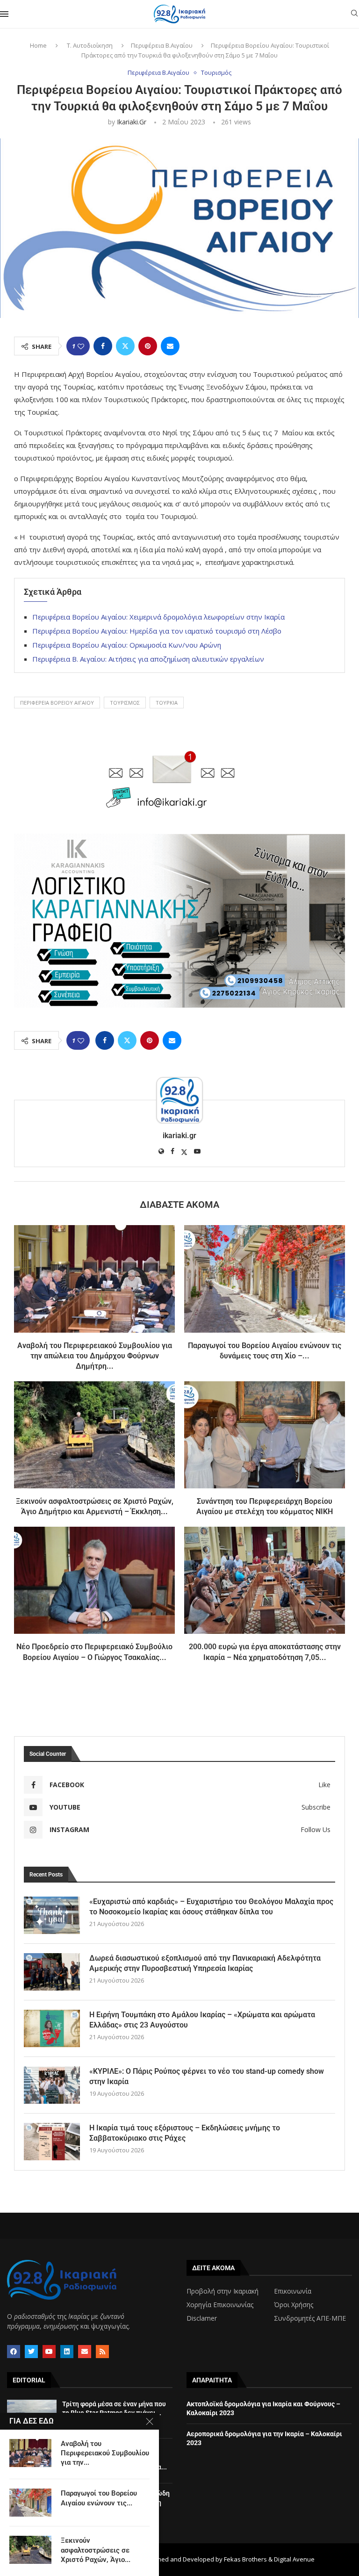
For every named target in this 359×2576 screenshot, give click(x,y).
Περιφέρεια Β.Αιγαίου (162, 45)
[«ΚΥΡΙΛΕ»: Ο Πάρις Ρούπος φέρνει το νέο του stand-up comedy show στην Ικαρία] (52, 2085)
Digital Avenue (294, 2559)
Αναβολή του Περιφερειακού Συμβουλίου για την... (105, 2453)
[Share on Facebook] (103, 346)
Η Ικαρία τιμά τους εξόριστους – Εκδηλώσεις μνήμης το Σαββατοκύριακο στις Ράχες (185, 2133)
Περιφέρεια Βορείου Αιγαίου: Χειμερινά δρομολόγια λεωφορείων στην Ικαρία (158, 617)
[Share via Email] (170, 346)
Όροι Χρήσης (294, 2305)
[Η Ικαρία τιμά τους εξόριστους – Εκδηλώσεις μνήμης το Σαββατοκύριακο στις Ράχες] (52, 2142)
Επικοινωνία (293, 2291)
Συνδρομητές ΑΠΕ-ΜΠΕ (310, 2318)
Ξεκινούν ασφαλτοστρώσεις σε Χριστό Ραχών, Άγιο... (96, 2550)
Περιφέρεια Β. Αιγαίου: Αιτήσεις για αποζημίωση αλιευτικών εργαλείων (148, 659)
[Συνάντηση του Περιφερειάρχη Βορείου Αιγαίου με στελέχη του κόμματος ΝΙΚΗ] (265, 1435)
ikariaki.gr (132, 122)
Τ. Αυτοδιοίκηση (90, 45)
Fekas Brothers (245, 2559)
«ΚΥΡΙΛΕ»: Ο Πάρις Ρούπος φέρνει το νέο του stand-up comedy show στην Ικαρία (207, 2076)
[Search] (354, 14)
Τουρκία (167, 703)
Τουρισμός (125, 703)
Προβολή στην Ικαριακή (223, 2291)
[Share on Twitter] (125, 346)
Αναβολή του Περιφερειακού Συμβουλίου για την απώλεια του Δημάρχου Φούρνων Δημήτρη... (95, 1356)
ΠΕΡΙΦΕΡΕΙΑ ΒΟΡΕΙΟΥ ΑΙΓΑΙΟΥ (57, 703)
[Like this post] (81, 346)
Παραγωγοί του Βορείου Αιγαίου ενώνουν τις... (99, 2498)
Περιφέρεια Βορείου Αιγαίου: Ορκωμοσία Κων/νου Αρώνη (127, 645)
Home (38, 45)
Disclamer (202, 2318)
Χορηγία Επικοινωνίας (220, 2305)
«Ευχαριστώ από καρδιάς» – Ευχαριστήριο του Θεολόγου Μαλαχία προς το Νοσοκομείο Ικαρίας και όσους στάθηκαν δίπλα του (211, 1907)
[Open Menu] (4, 14)
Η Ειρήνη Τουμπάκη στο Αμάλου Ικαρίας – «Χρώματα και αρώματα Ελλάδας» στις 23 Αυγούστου (202, 2020)
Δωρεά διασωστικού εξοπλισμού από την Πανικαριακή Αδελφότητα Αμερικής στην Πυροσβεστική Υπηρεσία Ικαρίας (205, 1963)
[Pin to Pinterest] (148, 346)
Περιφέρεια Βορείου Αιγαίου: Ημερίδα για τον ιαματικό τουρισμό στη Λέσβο (157, 631)
